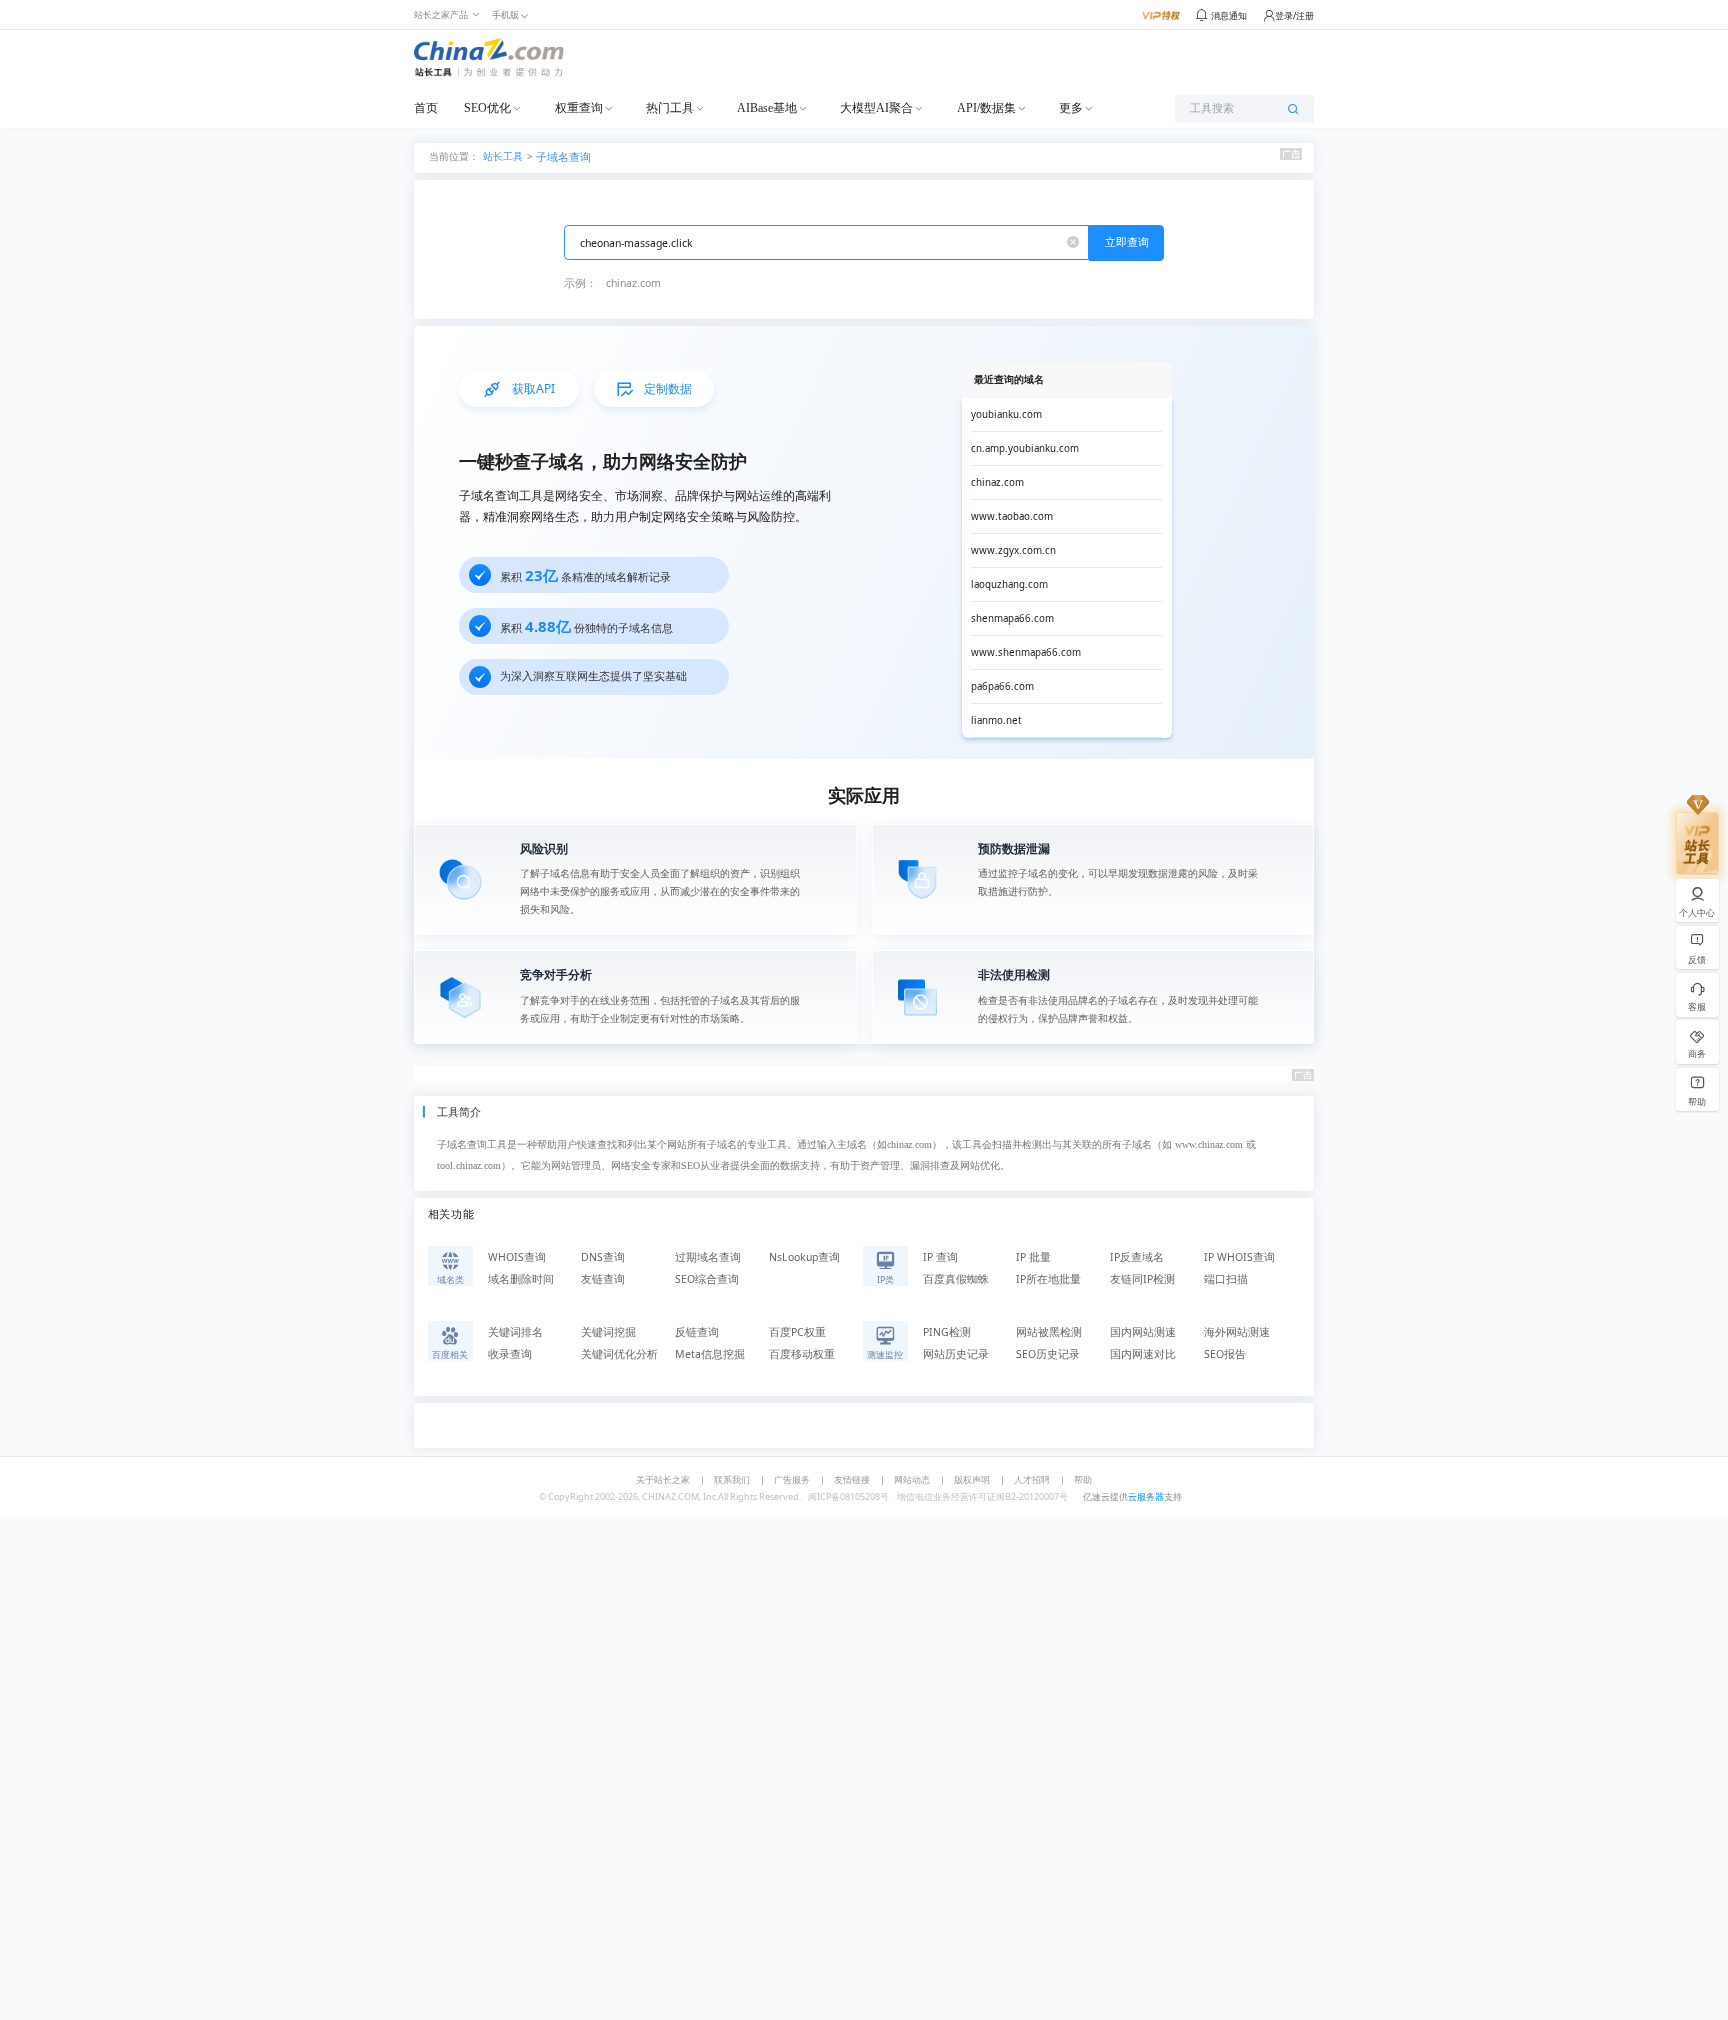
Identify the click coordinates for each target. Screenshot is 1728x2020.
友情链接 (852, 1479)
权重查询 (579, 108)
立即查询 (1127, 242)
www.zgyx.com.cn (1013, 550)
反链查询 (697, 1332)
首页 (426, 108)
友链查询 (603, 1279)
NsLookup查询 (804, 1257)
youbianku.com (1006, 414)
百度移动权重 (802, 1354)
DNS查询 (603, 1257)
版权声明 (972, 1479)
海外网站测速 (1237, 1332)
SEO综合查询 (707, 1279)
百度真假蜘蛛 (956, 1279)
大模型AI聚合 (876, 108)
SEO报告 (1225, 1354)
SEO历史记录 (1048, 1354)
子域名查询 (563, 157)
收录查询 (510, 1354)
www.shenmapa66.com (1026, 652)
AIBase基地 (767, 108)
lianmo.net (996, 720)
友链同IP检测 (1142, 1279)
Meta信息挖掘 (710, 1354)
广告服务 (792, 1479)
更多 (1071, 108)
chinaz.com (633, 283)
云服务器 (1146, 1496)
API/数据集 (986, 108)
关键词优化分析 (619, 1354)
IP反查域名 (1137, 1257)
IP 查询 (940, 1257)
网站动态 (912, 1479)
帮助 (1083, 1479)
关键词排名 (515, 1332)
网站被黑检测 (1049, 1332)
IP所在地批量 (1048, 1279)
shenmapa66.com (1012, 618)
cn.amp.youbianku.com (1025, 448)
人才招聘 (1032, 1479)
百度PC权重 (797, 1332)
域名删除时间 (521, 1279)
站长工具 (503, 155)
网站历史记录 (956, 1354)
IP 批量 (1033, 1257)
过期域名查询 (708, 1257)
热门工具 (670, 108)
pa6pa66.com (1002, 686)
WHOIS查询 (517, 1257)
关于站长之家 (663, 1479)
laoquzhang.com (1009, 584)
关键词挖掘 (608, 1332)
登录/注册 (1294, 15)
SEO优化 (487, 108)
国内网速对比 (1143, 1354)
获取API (533, 388)
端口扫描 (1226, 1279)
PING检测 (947, 1332)
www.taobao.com (1012, 516)
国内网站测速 (1143, 1332)
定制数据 (668, 388)
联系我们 (732, 1479)
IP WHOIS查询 (1239, 1257)
